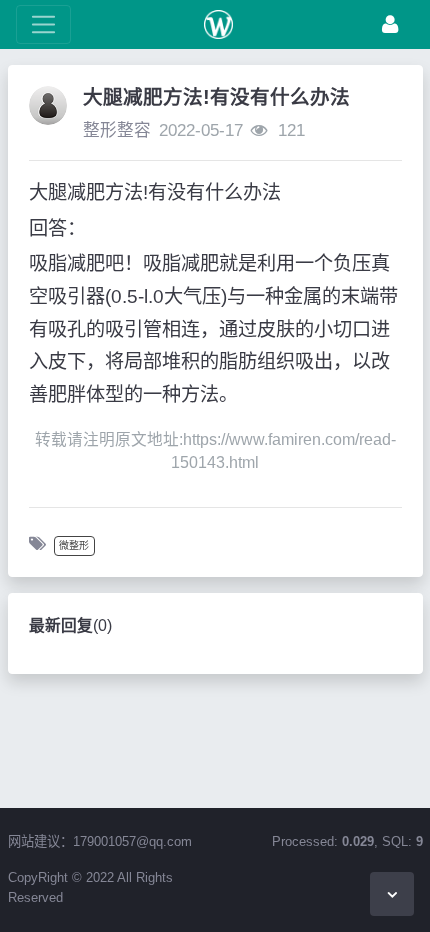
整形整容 (117, 130)
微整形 (74, 545)
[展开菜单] (43, 24)
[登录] (390, 24)
